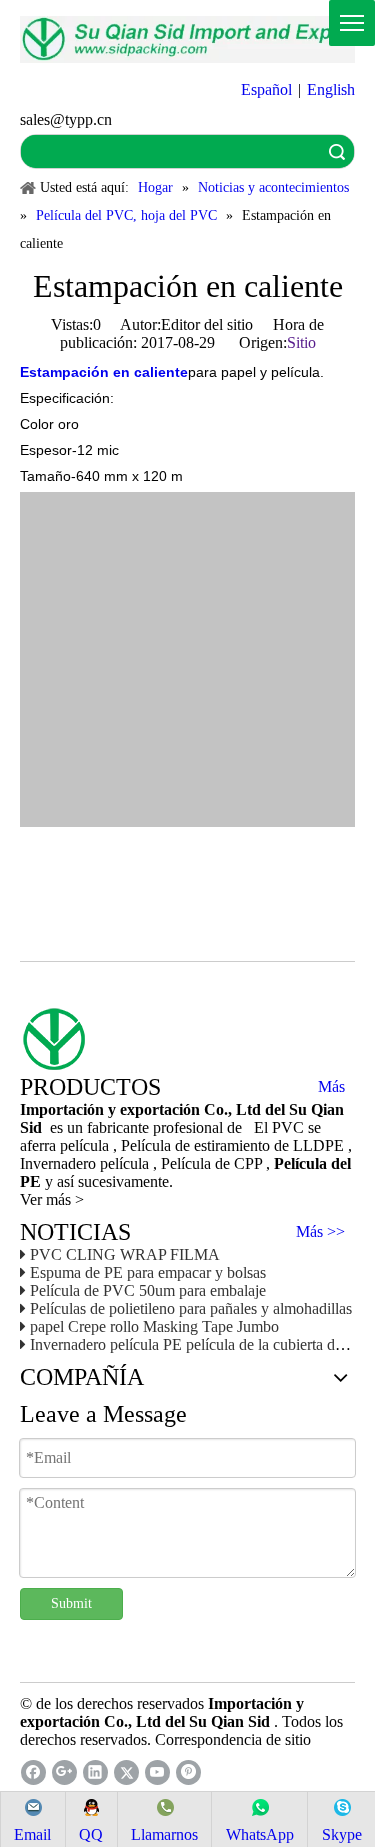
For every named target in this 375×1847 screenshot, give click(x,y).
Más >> (320, 1232)
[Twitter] (126, 1772)
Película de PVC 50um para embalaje (148, 1290)
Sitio (301, 342)
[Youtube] (157, 1772)
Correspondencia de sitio (233, 1739)
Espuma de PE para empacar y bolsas (148, 1272)
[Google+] (64, 1772)
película (126, 1163)
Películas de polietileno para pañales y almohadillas (191, 1308)
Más (331, 1087)
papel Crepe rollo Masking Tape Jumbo (154, 1326)
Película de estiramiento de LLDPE (234, 1145)
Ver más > (52, 1199)
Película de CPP (213, 1163)
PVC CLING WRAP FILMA (125, 1254)
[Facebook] (33, 1772)
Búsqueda (337, 151)
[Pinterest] (188, 1772)
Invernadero (60, 1163)
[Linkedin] (95, 1772)
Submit (71, 1603)
